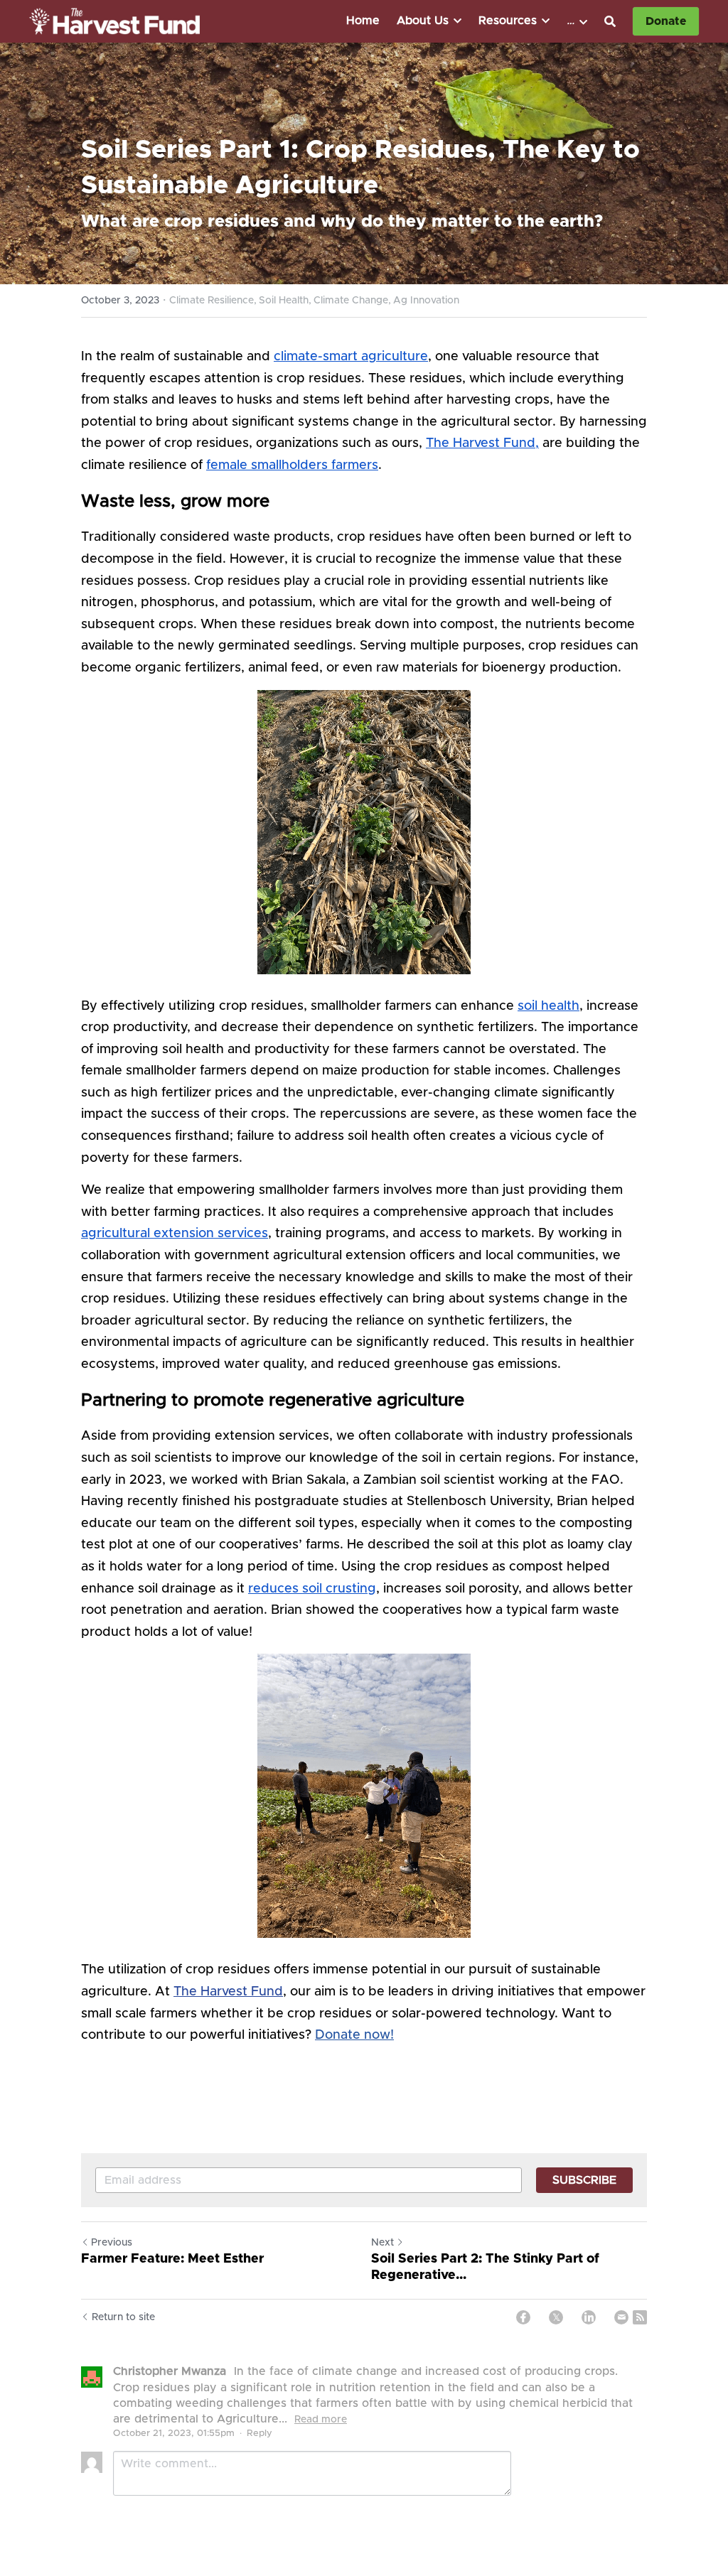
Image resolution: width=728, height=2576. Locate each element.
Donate (666, 21)
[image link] (114, 20)
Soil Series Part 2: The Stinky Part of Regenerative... (485, 2267)
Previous (112, 2243)
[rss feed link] (640, 2317)
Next (382, 2243)
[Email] (621, 2317)
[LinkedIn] (589, 2317)
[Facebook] (523, 2317)
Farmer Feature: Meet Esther (172, 2259)
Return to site (123, 2317)
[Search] (610, 22)
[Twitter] (556, 2317)
